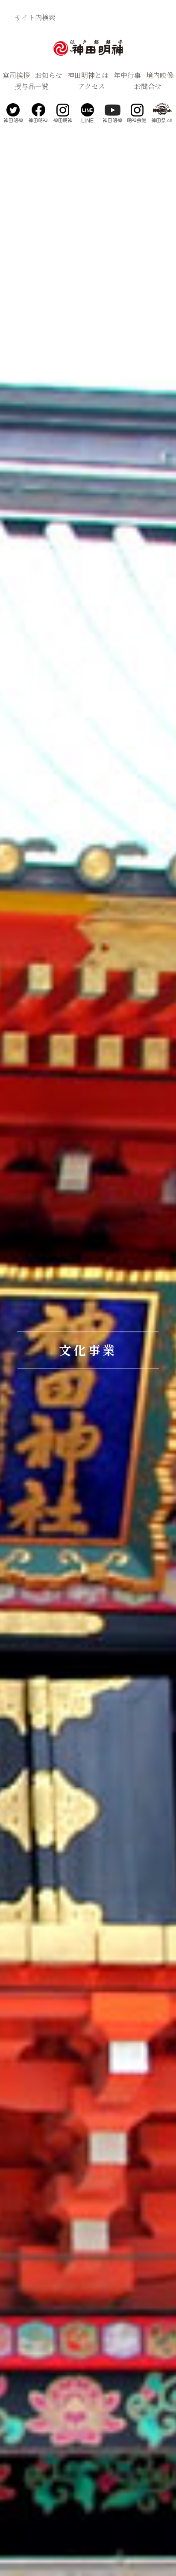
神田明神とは (88, 75)
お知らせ (49, 75)
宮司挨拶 (16, 75)
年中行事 (127, 75)
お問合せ (148, 86)
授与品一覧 (32, 86)
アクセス (91, 86)
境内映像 (160, 75)
